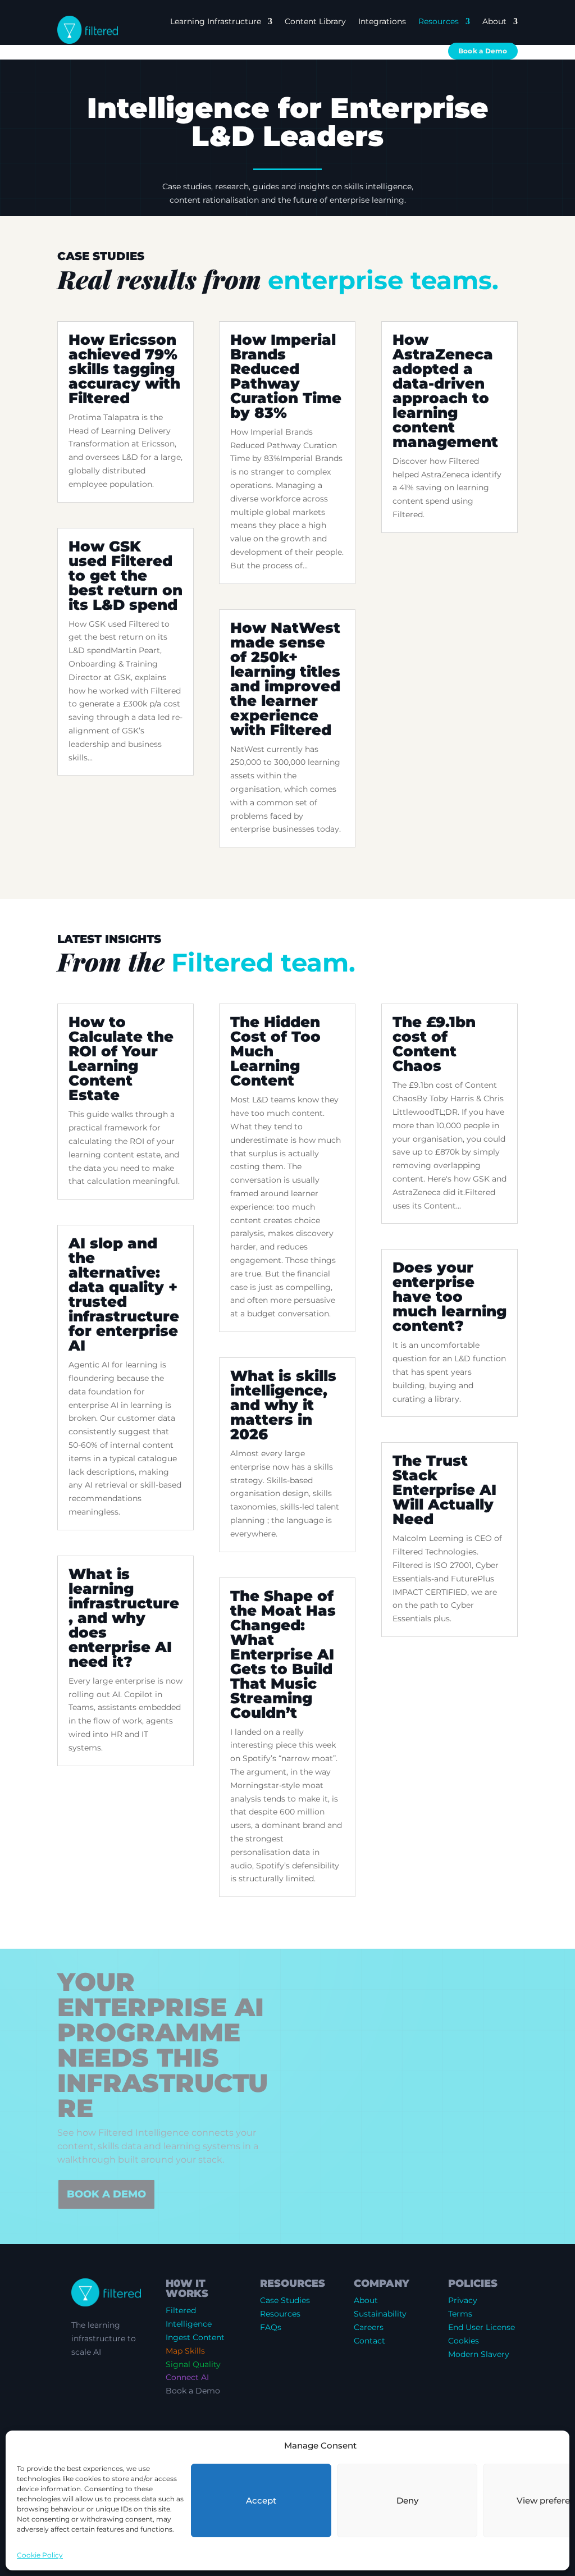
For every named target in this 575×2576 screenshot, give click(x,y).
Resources (439, 21)
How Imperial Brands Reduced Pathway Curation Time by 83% (286, 376)
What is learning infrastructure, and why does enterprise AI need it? (124, 1618)
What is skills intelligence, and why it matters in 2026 (283, 1405)
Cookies (464, 2341)
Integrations (382, 21)
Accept (261, 2500)
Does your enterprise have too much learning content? (449, 1297)
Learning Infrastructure (216, 21)
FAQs (271, 2327)
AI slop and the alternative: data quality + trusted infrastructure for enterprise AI (124, 1294)
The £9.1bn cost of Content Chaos (434, 1044)
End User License (482, 2327)
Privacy (463, 2300)
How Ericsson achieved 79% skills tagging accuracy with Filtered (124, 369)
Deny (407, 2500)
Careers (369, 2327)
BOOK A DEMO (106, 2194)
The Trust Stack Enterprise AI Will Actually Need (444, 1490)
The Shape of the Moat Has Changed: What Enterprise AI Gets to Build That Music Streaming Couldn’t (283, 1654)
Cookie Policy (40, 2555)
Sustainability (380, 2314)
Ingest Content (195, 2337)
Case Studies (285, 2300)
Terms (460, 2314)
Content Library (315, 21)
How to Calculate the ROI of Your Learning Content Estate (121, 1059)
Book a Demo (483, 51)
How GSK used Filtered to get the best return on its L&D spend (126, 576)
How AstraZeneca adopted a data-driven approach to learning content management (445, 391)
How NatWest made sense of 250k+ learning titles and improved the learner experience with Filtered (285, 679)
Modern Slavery (479, 2354)
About (494, 21)
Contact (369, 2341)
